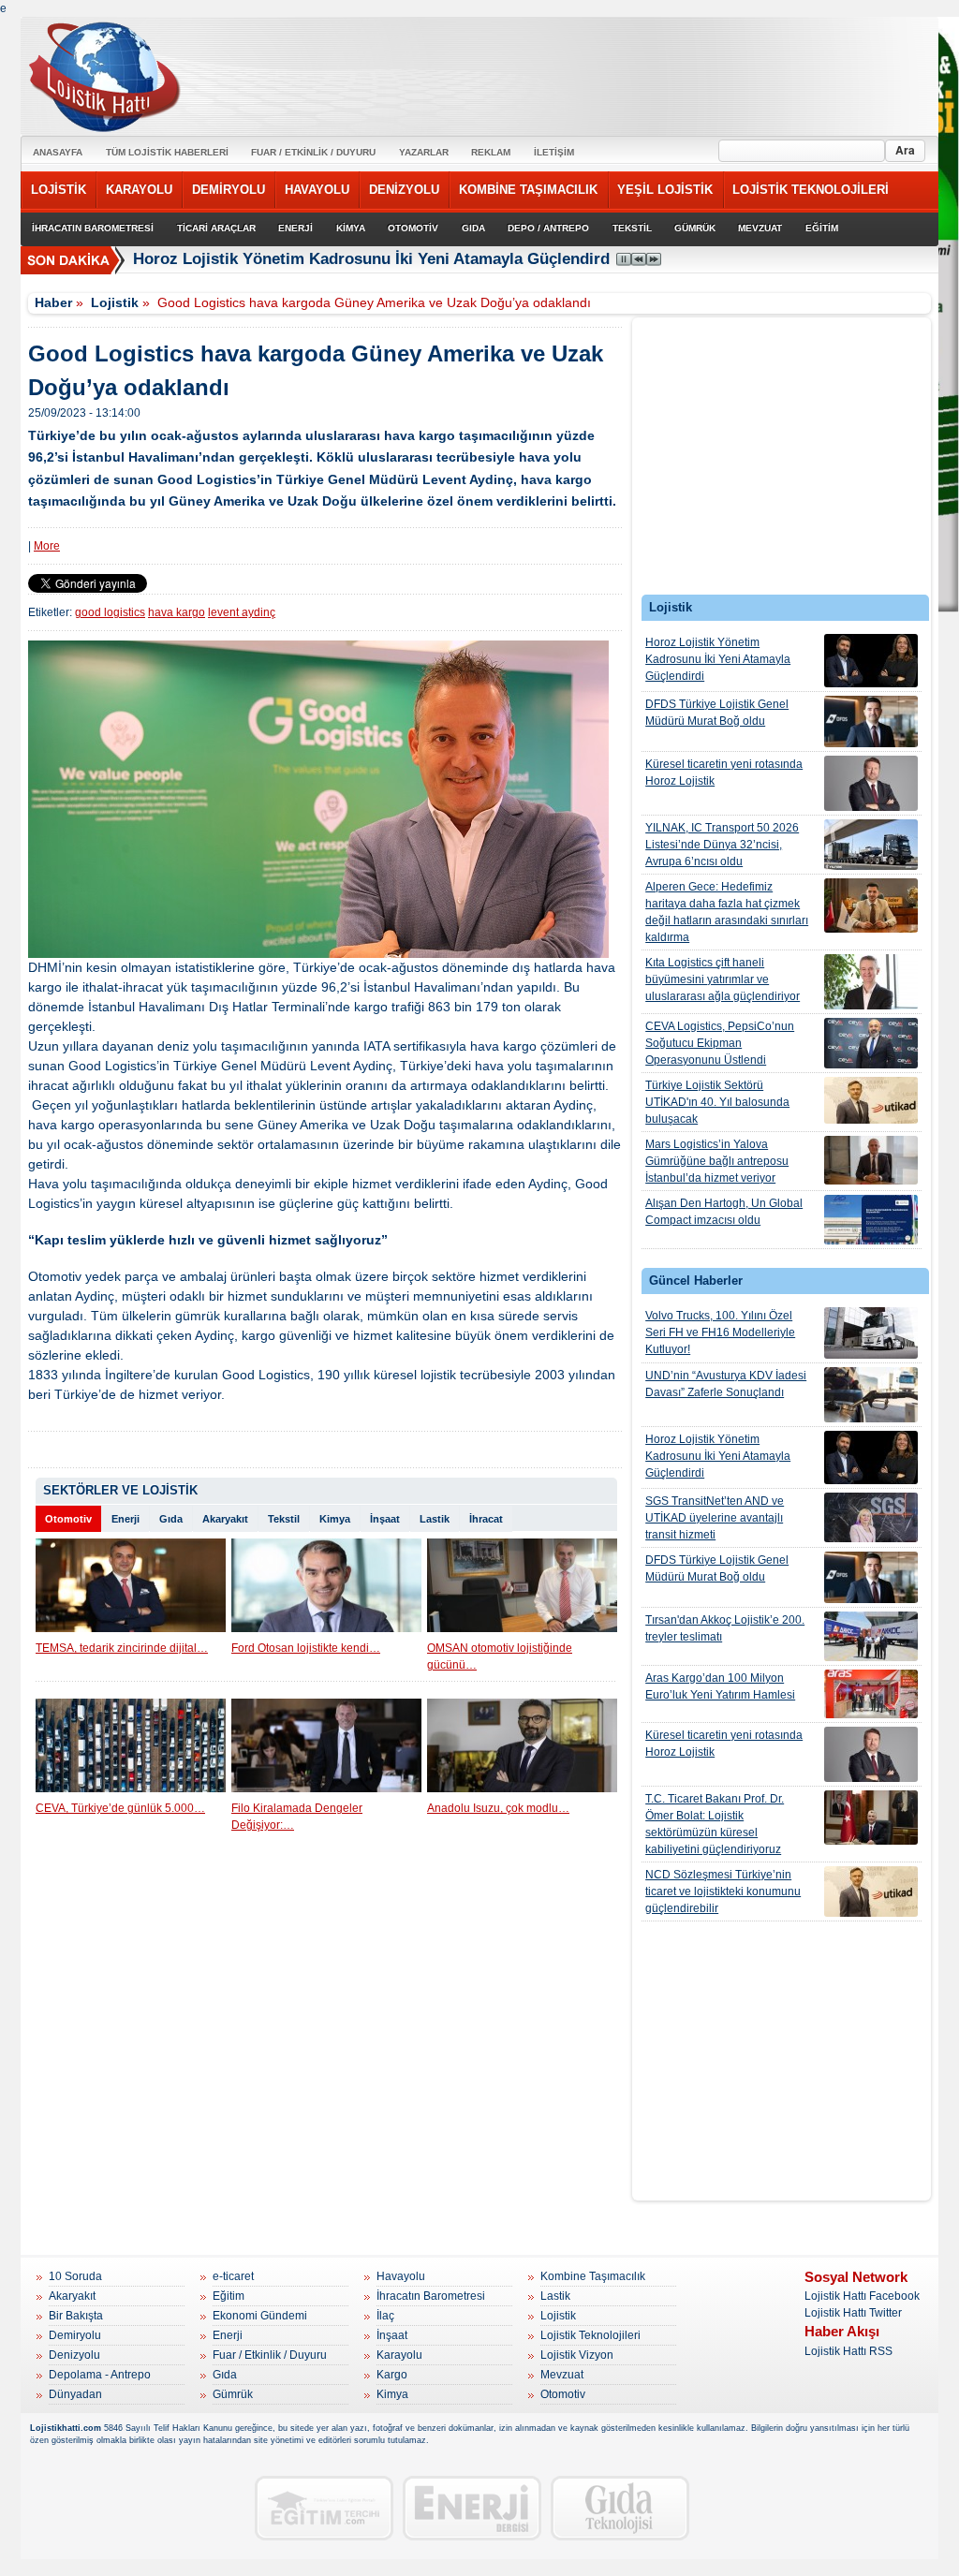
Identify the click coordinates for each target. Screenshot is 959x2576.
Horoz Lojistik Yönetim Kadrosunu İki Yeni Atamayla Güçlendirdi (374, 259)
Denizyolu (74, 2355)
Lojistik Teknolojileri (590, 2335)
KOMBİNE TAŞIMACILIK (528, 190)
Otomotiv (68, 1519)
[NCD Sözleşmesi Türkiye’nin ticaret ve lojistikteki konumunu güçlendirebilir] (871, 1892)
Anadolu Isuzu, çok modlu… (498, 1808)
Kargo (392, 2375)
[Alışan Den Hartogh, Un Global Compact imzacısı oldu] (871, 1220)
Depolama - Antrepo (100, 2375)
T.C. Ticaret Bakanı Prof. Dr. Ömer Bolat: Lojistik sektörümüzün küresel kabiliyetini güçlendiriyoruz (715, 1824)
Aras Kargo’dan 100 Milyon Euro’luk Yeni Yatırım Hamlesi (720, 1686)
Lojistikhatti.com (66, 2428)
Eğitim (229, 2296)
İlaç (385, 2316)
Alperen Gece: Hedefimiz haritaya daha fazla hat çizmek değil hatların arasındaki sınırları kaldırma (727, 912)
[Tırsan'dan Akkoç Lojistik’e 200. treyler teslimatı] (871, 1636)
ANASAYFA (58, 152)
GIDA (473, 228)
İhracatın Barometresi (431, 2296)
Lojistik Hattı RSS (848, 2351)
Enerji (125, 1519)
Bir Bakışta (76, 2316)
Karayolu (399, 2355)
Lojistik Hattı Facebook (862, 2296)
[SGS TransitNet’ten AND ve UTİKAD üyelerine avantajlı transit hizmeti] (871, 1517)
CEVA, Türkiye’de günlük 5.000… (120, 1808)
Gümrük (233, 2394)
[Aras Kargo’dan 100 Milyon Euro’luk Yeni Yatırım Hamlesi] (871, 1694)
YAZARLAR (424, 152)
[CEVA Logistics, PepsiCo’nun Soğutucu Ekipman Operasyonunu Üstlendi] (871, 1043)
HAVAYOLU (317, 190)
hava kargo (177, 612)
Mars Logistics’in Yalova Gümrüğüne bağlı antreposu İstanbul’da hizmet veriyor (717, 1161)
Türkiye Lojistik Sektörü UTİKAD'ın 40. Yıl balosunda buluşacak (717, 1102)
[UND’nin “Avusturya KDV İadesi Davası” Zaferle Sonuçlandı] (871, 1395)
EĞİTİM (822, 228)
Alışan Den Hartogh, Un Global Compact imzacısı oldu (724, 1212)
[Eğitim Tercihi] (324, 2508)
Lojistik (115, 302)
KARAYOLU (139, 190)
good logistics (110, 612)
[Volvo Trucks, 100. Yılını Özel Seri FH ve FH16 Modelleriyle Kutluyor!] (871, 1333)
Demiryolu (75, 2335)
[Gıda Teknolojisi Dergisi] (620, 2508)
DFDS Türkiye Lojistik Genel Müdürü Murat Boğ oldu (717, 713)
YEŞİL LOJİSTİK (665, 190)
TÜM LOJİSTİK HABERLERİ (167, 152)
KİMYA (351, 228)
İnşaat (385, 1519)
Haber (53, 302)
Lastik (435, 1519)
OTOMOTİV (413, 228)
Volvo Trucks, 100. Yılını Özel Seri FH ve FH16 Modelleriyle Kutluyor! (720, 1332)
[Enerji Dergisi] (472, 2508)
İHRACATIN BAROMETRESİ (93, 228)
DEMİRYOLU (229, 190)
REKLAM (491, 152)
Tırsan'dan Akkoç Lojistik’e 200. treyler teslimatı (725, 1628)
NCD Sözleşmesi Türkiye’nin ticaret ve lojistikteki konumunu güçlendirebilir (723, 1892)
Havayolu (401, 2276)
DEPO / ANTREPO (548, 228)
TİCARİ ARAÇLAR (216, 228)
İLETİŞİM (554, 152)
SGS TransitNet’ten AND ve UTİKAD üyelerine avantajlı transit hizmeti (715, 1518)
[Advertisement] (782, 461)
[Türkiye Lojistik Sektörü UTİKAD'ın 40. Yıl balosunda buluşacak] (871, 1100)
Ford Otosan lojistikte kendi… (306, 1648)
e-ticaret (233, 2276)
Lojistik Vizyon (577, 2355)
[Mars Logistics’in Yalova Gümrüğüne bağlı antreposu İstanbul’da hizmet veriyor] (871, 1160)
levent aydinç (242, 612)
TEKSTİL (632, 228)
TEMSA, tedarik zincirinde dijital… (122, 1648)
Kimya (335, 1519)
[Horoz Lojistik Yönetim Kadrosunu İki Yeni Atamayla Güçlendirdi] (871, 661)
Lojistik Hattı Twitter (853, 2313)
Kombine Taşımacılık (593, 2276)
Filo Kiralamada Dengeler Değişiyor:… (297, 1817)
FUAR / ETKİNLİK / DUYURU (313, 152)
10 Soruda (75, 2276)
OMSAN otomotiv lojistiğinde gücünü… (500, 1656)
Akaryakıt (225, 1519)
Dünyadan (75, 2394)
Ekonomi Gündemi (260, 2316)
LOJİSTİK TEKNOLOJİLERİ (811, 190)
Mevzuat (562, 2375)
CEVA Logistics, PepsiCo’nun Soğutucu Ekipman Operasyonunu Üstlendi (720, 1043)
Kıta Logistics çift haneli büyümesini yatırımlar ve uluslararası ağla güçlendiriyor (723, 979)
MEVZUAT (760, 228)
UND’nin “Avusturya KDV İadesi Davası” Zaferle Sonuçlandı (726, 1384)
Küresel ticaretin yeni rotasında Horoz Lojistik (724, 773)
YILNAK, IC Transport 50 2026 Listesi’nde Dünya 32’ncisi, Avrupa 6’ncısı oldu (722, 845)
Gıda (171, 1519)
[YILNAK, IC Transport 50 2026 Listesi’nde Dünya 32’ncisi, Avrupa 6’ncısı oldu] (871, 845)
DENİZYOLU (404, 190)
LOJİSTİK (59, 190)
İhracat (486, 1519)
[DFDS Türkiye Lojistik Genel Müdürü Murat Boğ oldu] (871, 721)
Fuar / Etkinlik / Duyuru (270, 2355)
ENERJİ (295, 228)
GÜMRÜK (695, 228)
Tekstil (284, 1519)
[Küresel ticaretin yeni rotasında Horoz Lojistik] (871, 783)
